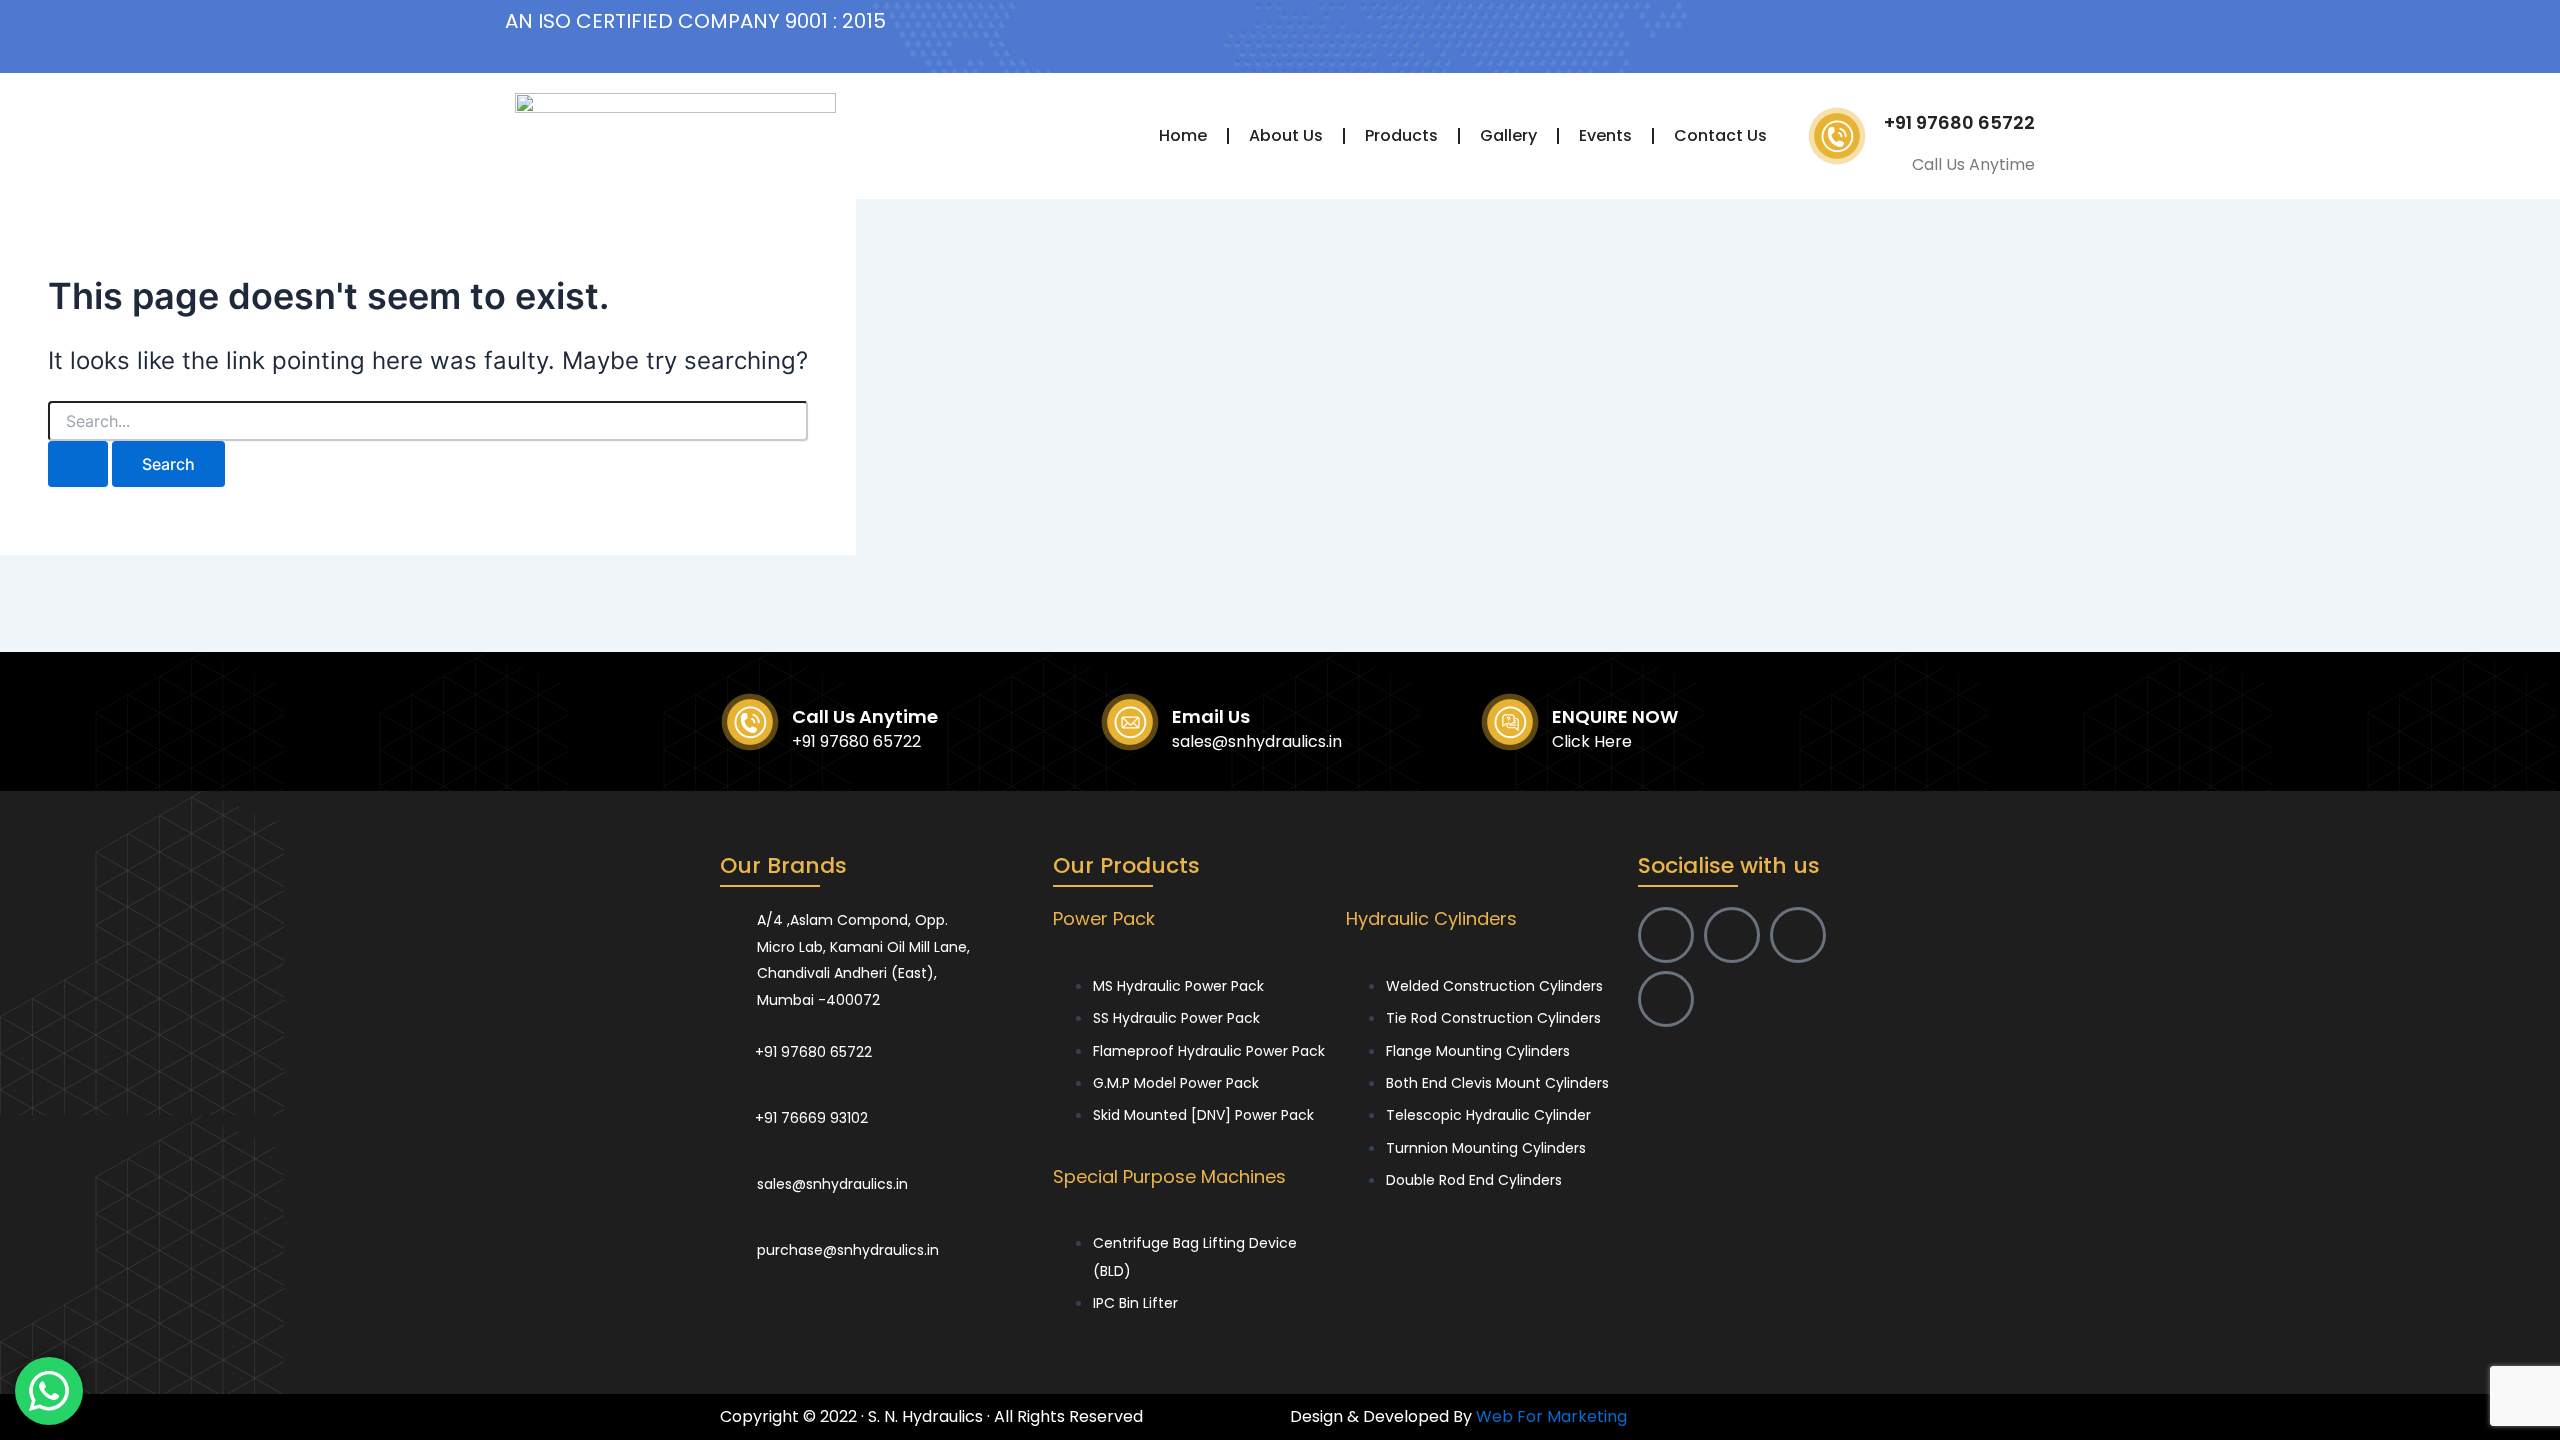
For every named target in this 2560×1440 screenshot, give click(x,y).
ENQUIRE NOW (1615, 716)
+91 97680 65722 (1959, 122)
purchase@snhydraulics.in (848, 1250)
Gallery (1508, 135)
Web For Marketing (1551, 1416)
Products (1401, 135)
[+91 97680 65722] (730, 1039)
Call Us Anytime (865, 716)
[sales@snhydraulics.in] (731, 1172)
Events (1605, 135)
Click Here (1592, 741)
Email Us (1211, 716)
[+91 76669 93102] (730, 1105)
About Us (1286, 135)
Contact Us (1720, 135)
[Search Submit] (78, 464)
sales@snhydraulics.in (1257, 741)
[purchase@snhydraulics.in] (731, 1238)
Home (1183, 135)
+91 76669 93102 (811, 1118)
